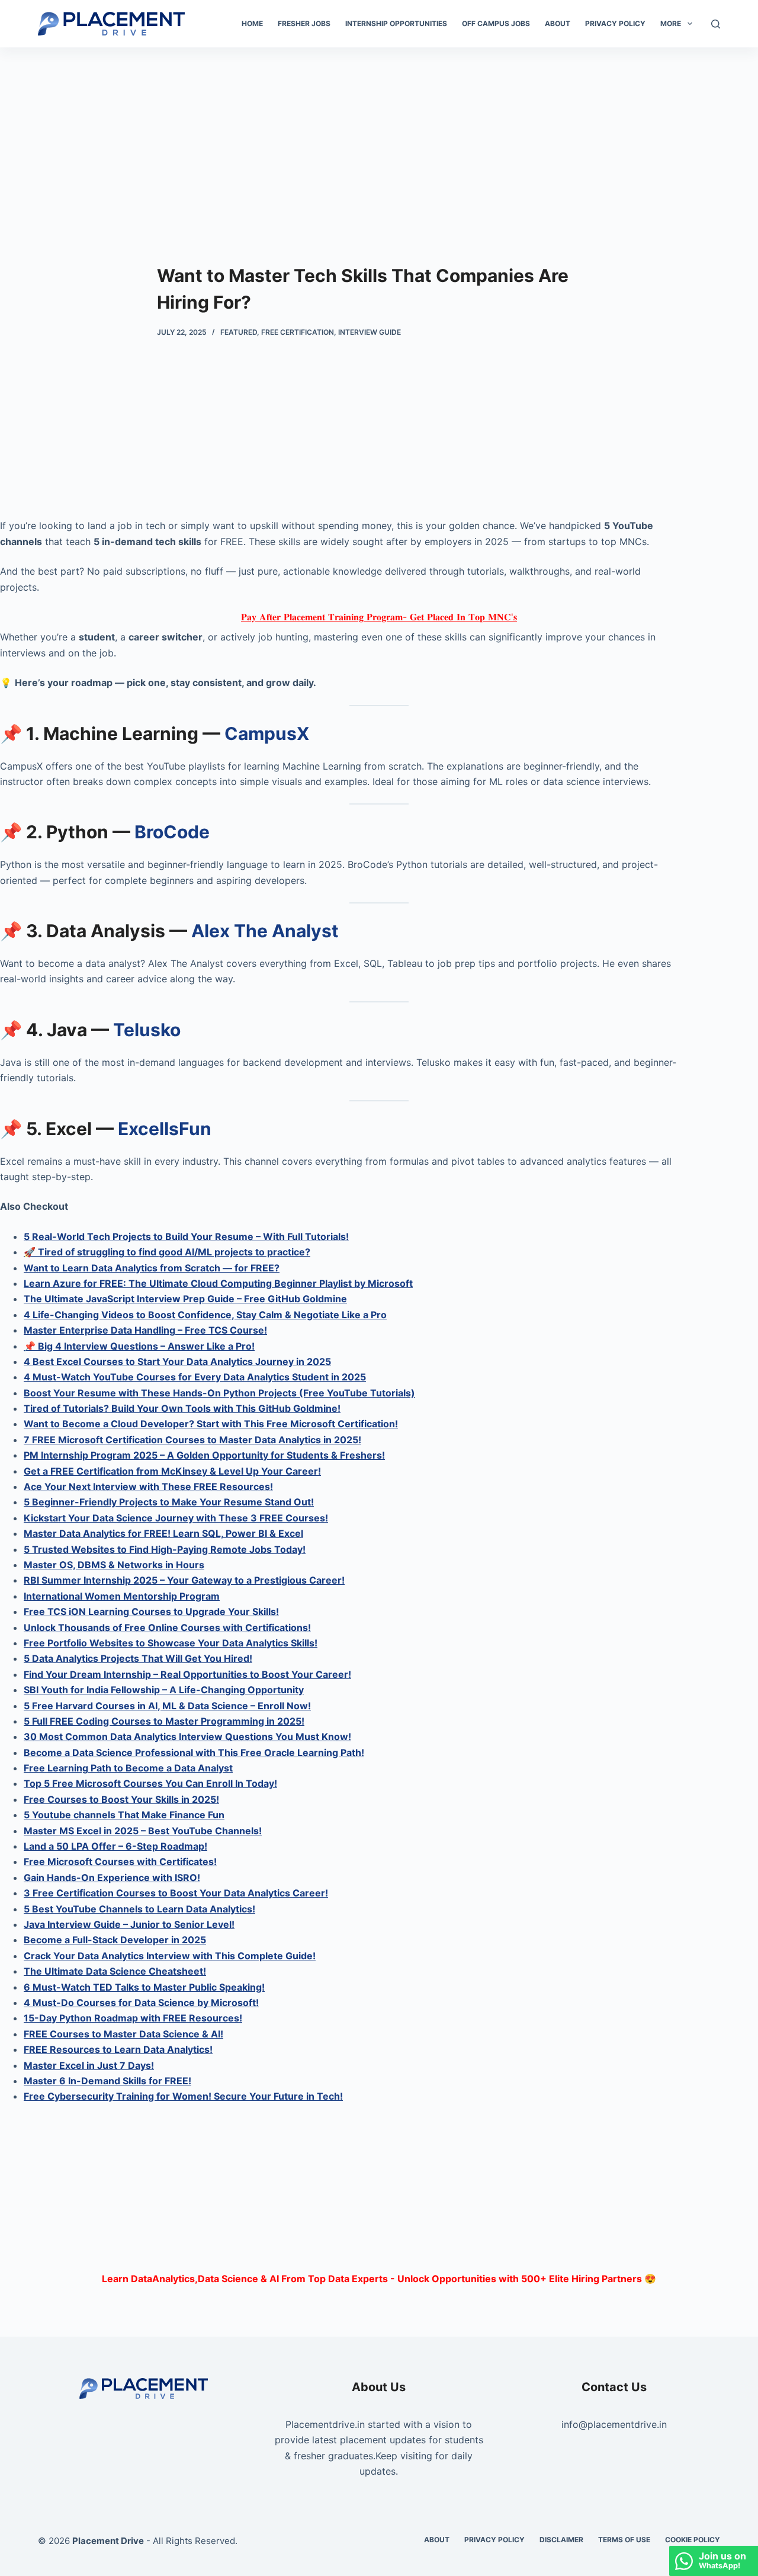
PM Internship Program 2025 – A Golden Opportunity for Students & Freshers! (204, 1455)
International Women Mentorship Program (122, 1596)
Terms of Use (624, 2540)
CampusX (267, 733)
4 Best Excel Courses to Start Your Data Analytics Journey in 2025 (177, 1361)
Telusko (147, 1030)
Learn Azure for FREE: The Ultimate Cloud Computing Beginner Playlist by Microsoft (218, 1283)
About (558, 23)
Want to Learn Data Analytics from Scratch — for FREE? (152, 1268)
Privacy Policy (615, 23)
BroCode (172, 832)
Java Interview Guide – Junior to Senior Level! (129, 1924)
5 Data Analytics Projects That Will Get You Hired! (138, 1658)
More (671, 23)
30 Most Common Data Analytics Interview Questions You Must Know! (187, 1736)
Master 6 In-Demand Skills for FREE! (107, 2081)
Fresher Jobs (304, 23)
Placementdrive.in (325, 2424)
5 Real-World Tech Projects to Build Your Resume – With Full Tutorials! (186, 1236)
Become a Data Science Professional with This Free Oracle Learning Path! (194, 1752)
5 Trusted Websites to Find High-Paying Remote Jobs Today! (165, 1549)
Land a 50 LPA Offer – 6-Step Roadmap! (115, 1846)
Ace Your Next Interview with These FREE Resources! (148, 1486)
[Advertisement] (379, 135)
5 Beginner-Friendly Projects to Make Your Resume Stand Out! (169, 1502)
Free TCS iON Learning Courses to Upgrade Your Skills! (151, 1611)
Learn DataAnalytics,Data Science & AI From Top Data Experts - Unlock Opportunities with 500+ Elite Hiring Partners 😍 (379, 2279)
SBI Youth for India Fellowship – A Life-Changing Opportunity (164, 1690)
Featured (239, 332)
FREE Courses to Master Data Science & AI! (123, 2034)
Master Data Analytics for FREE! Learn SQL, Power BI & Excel (163, 1533)
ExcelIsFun (165, 1129)
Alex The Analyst (265, 931)
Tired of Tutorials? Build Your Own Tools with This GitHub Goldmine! (182, 1408)
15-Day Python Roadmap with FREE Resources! (133, 2018)
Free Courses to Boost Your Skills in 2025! (121, 1799)
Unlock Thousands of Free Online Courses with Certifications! (167, 1627)
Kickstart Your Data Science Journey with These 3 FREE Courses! (176, 1518)
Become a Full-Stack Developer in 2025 (115, 1940)
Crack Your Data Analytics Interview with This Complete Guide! (170, 1956)
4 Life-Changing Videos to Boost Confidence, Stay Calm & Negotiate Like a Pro (205, 1315)
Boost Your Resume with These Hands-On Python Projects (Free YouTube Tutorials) (219, 1393)
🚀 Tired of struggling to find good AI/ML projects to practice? (167, 1252)
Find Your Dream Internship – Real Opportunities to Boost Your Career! (187, 1674)
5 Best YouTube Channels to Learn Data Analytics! (139, 1909)
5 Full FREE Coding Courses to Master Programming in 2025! (164, 1721)
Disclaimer (561, 2540)
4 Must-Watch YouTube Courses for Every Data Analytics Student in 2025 (195, 1377)
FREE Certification (298, 332)
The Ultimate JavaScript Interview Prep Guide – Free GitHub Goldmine (185, 1299)
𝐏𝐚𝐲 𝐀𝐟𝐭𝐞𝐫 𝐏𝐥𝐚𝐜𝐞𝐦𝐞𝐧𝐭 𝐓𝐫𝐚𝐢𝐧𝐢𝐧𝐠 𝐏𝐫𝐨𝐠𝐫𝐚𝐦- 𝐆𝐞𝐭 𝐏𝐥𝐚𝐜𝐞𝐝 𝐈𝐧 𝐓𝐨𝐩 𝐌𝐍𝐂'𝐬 (379, 617)
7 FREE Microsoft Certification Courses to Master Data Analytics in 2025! (192, 1440)
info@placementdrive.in (614, 2424)
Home (252, 23)
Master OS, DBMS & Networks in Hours (114, 1565)
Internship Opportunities (396, 23)
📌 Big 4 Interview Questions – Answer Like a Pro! (139, 1346)
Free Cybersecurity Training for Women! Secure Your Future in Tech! (183, 2096)
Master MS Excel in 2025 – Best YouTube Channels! (143, 1831)
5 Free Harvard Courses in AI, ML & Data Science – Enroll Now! (167, 1706)
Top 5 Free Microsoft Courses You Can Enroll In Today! (150, 1783)
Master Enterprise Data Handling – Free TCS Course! (145, 1330)
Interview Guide (370, 332)
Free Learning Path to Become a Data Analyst (128, 1768)
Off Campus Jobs (496, 23)
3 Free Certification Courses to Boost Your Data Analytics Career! (176, 1893)
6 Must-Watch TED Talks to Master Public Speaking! (144, 1987)
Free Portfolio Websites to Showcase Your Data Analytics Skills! (171, 1643)
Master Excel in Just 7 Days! (89, 2065)
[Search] (716, 24)
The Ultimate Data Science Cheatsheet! (115, 1971)
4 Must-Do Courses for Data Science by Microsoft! (141, 2003)
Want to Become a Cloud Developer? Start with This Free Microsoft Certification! (211, 1424)
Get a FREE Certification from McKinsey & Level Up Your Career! (172, 1471)
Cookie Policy (693, 2540)
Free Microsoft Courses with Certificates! (120, 1861)
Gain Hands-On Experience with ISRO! (112, 1877)
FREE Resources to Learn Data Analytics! (118, 2049)
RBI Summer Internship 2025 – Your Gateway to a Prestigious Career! (184, 1580)
